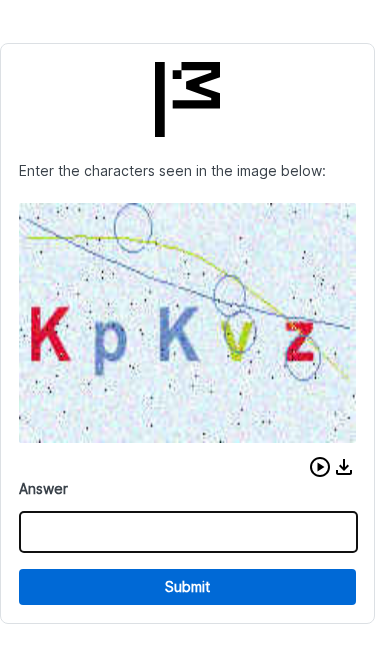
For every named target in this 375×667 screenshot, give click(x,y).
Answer (43, 488)
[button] (320, 467)
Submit (187, 586)
